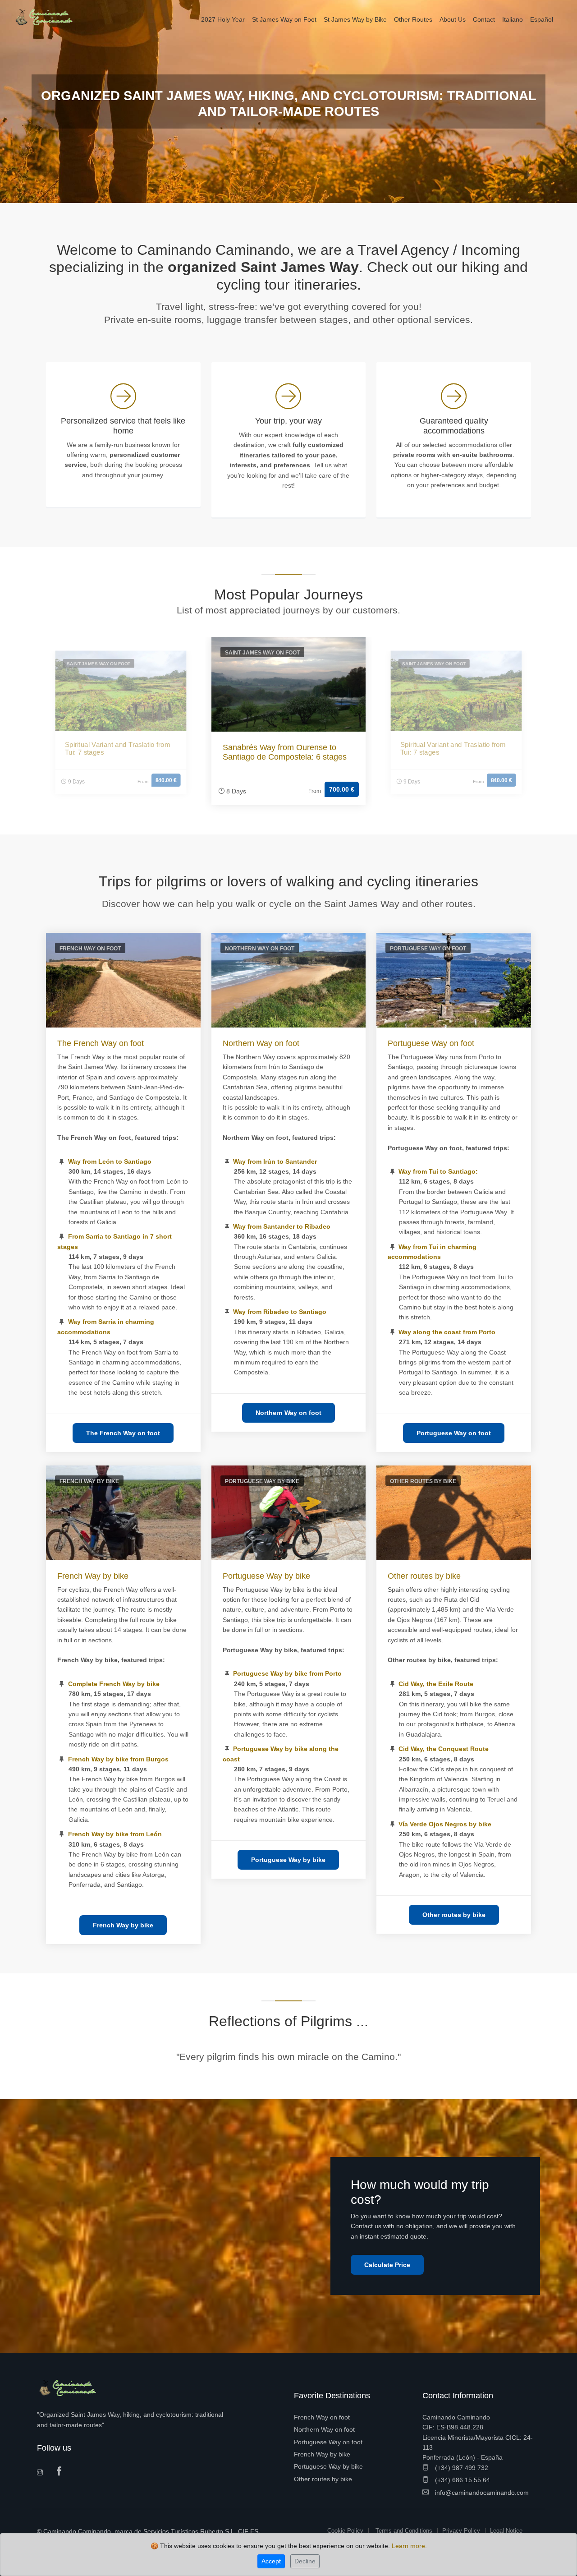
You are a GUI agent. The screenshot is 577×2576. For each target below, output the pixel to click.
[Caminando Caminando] (47, 17)
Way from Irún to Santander (275, 1161)
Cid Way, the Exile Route (436, 1684)
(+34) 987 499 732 (461, 2468)
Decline (305, 2561)
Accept (271, 2561)
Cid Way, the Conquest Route (444, 1749)
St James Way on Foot (284, 19)
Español (542, 19)
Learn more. (409, 2546)
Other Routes (413, 19)
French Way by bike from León (115, 1834)
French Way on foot (322, 2417)
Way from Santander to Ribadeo (282, 1226)
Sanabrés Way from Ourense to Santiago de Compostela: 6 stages (285, 752)
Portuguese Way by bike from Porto (287, 1673)
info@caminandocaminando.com (481, 2493)
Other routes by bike (424, 1576)
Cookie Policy (345, 2531)
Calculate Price (387, 2265)
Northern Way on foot (261, 1043)
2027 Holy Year (223, 19)
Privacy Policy (461, 2531)
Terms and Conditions (404, 2531)
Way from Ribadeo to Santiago (280, 1312)
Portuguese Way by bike (266, 1576)
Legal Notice (506, 2531)
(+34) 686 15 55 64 (462, 2480)
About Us (453, 19)
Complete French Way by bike (114, 1684)
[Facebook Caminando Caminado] (61, 2472)
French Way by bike (93, 1576)
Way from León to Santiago (110, 1161)
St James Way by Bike (355, 19)
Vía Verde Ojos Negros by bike (445, 1824)
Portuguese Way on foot (431, 1043)
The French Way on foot (101, 1043)
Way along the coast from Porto (447, 1332)
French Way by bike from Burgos (118, 1759)
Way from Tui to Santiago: (438, 1171)
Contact (484, 19)
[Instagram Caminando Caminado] (43, 2473)
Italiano (513, 19)
